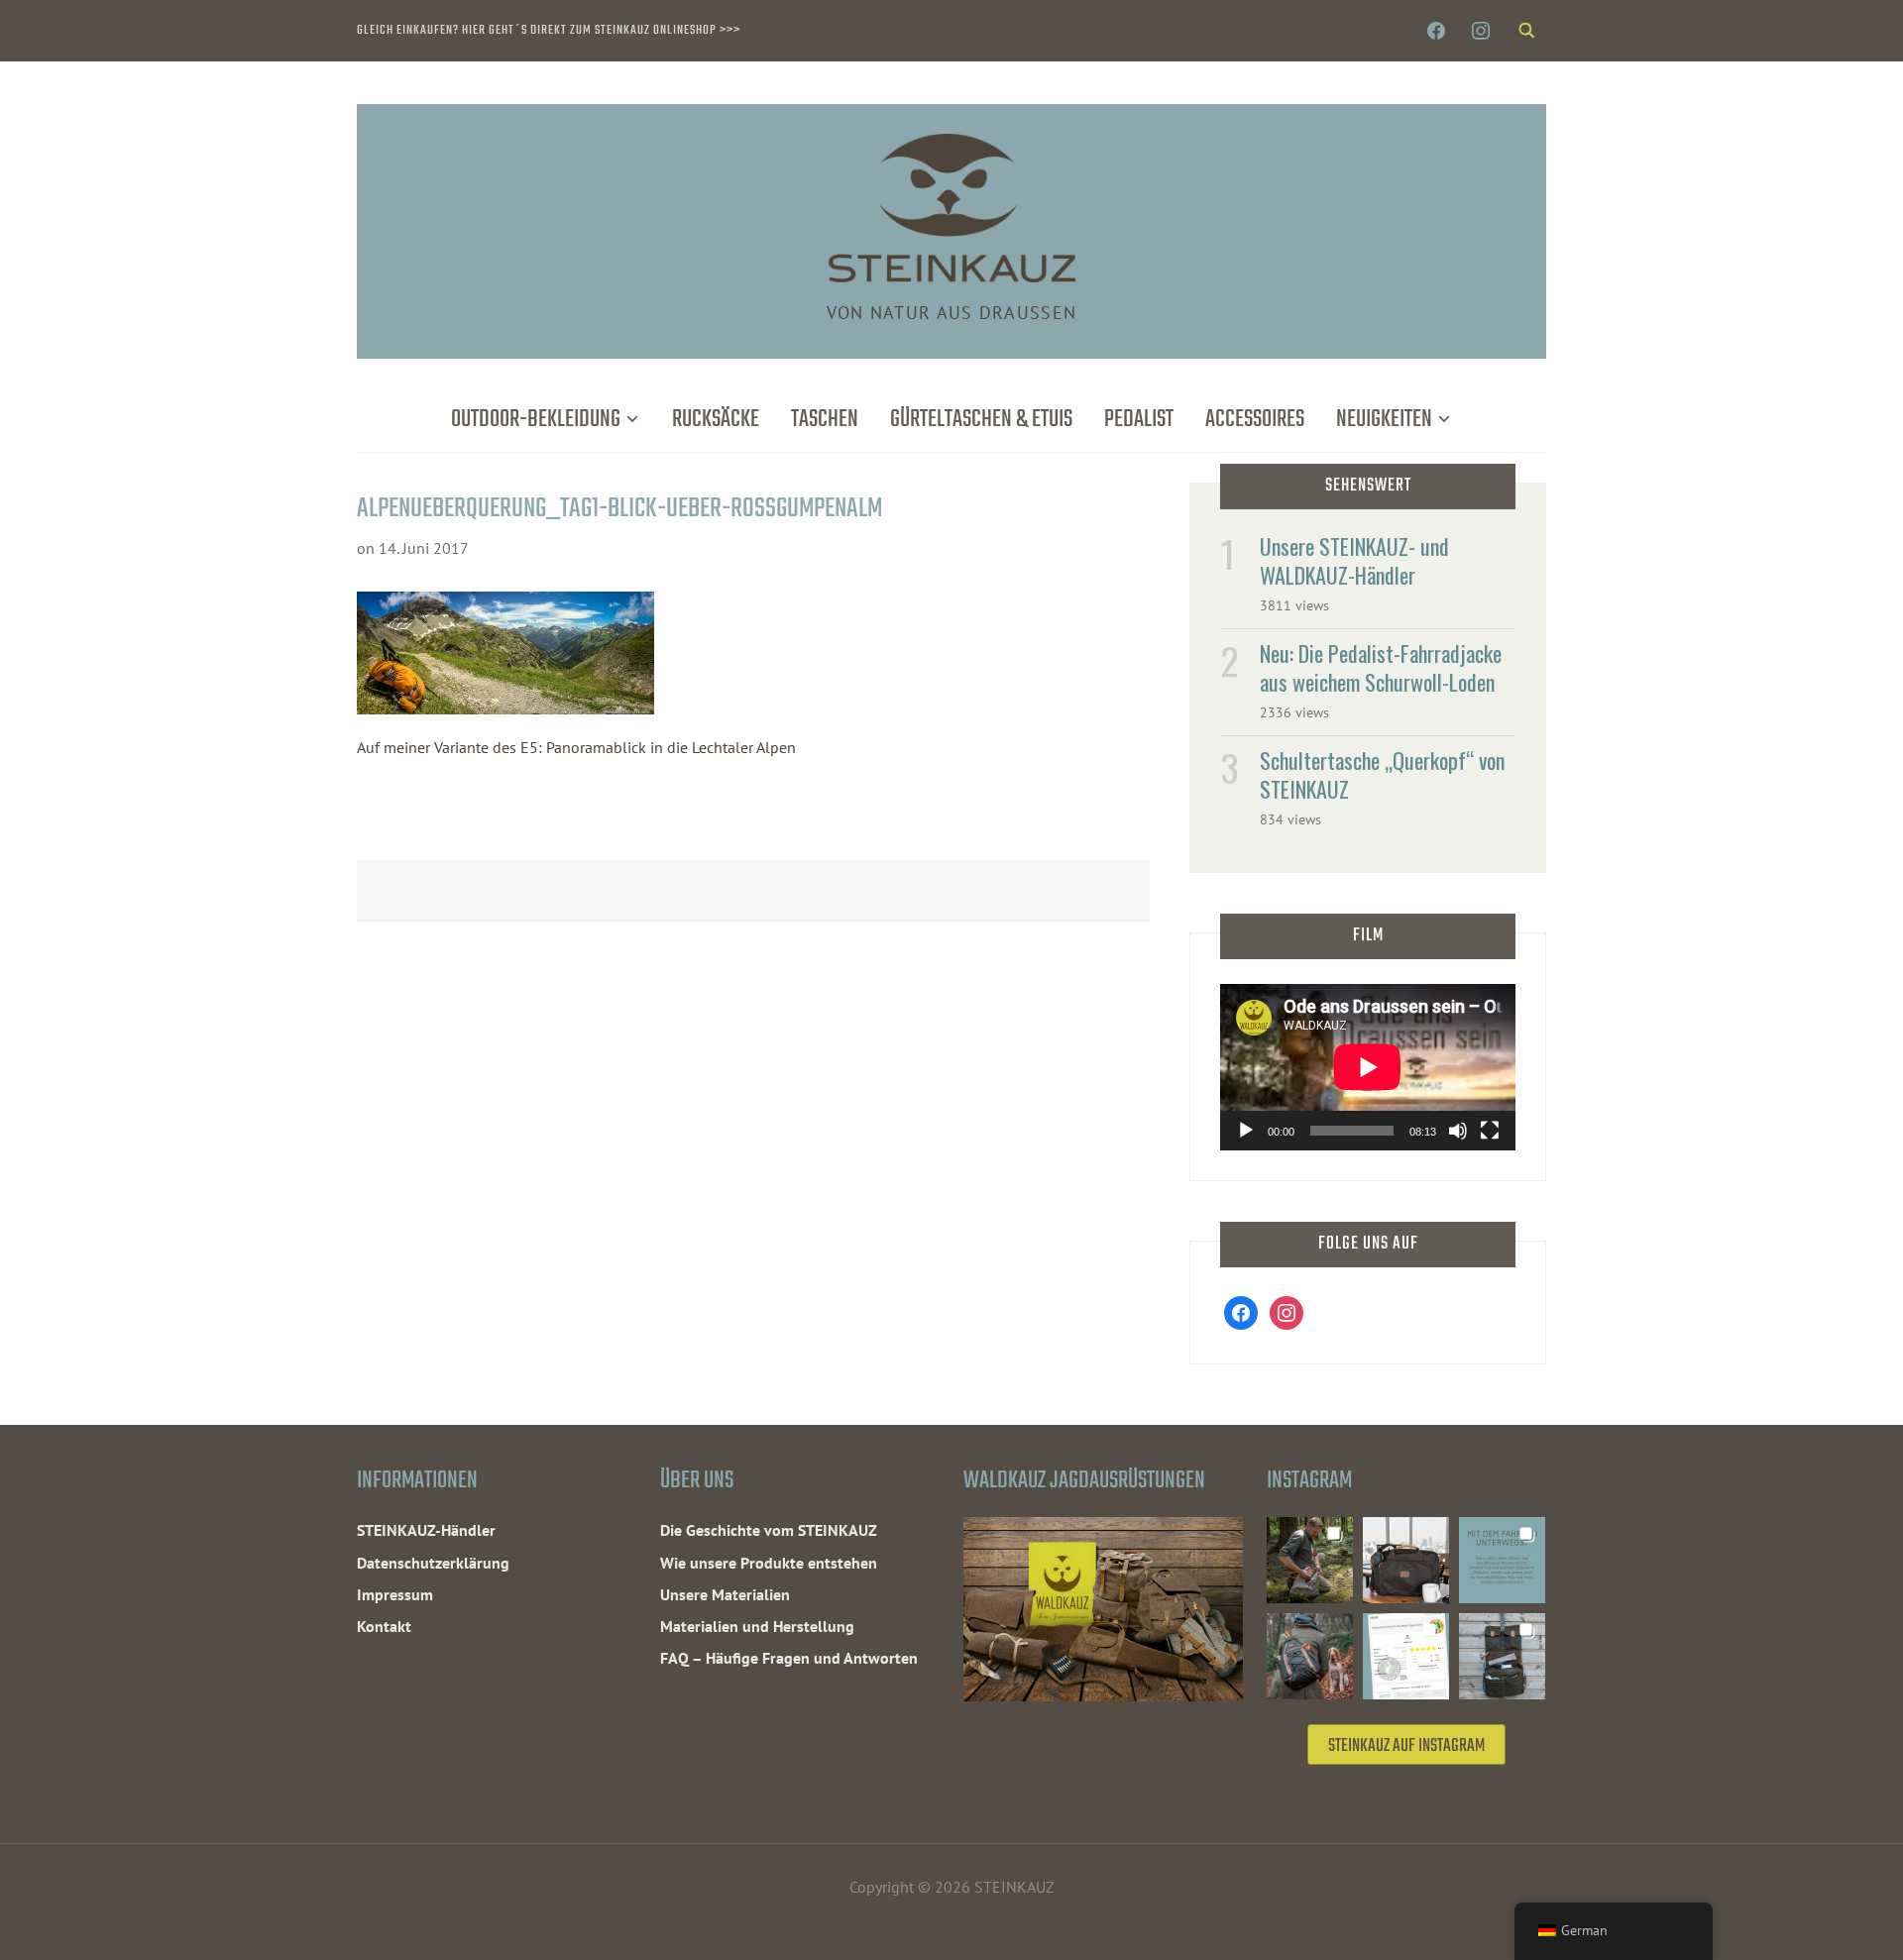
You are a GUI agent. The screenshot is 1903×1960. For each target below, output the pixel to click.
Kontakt (384, 1626)
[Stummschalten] (1458, 1131)
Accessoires (1255, 420)
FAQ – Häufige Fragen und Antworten (789, 1658)
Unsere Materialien (725, 1594)
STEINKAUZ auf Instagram (1406, 1746)
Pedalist (1139, 420)
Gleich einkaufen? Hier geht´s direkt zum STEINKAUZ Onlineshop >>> (549, 30)
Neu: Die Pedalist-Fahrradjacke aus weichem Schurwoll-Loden (1381, 667)
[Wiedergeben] (1246, 1131)
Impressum (395, 1594)
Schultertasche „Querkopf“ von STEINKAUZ (1382, 774)
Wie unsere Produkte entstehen (769, 1563)
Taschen (825, 420)
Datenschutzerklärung (433, 1563)
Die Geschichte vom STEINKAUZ (769, 1530)
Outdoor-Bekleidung (536, 420)
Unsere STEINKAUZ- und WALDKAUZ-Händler (1354, 560)
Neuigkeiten (1384, 420)
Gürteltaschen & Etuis (981, 420)
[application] (1368, 1067)
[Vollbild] (1490, 1131)
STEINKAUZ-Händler (426, 1530)
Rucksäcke (716, 420)
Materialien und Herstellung (757, 1626)
